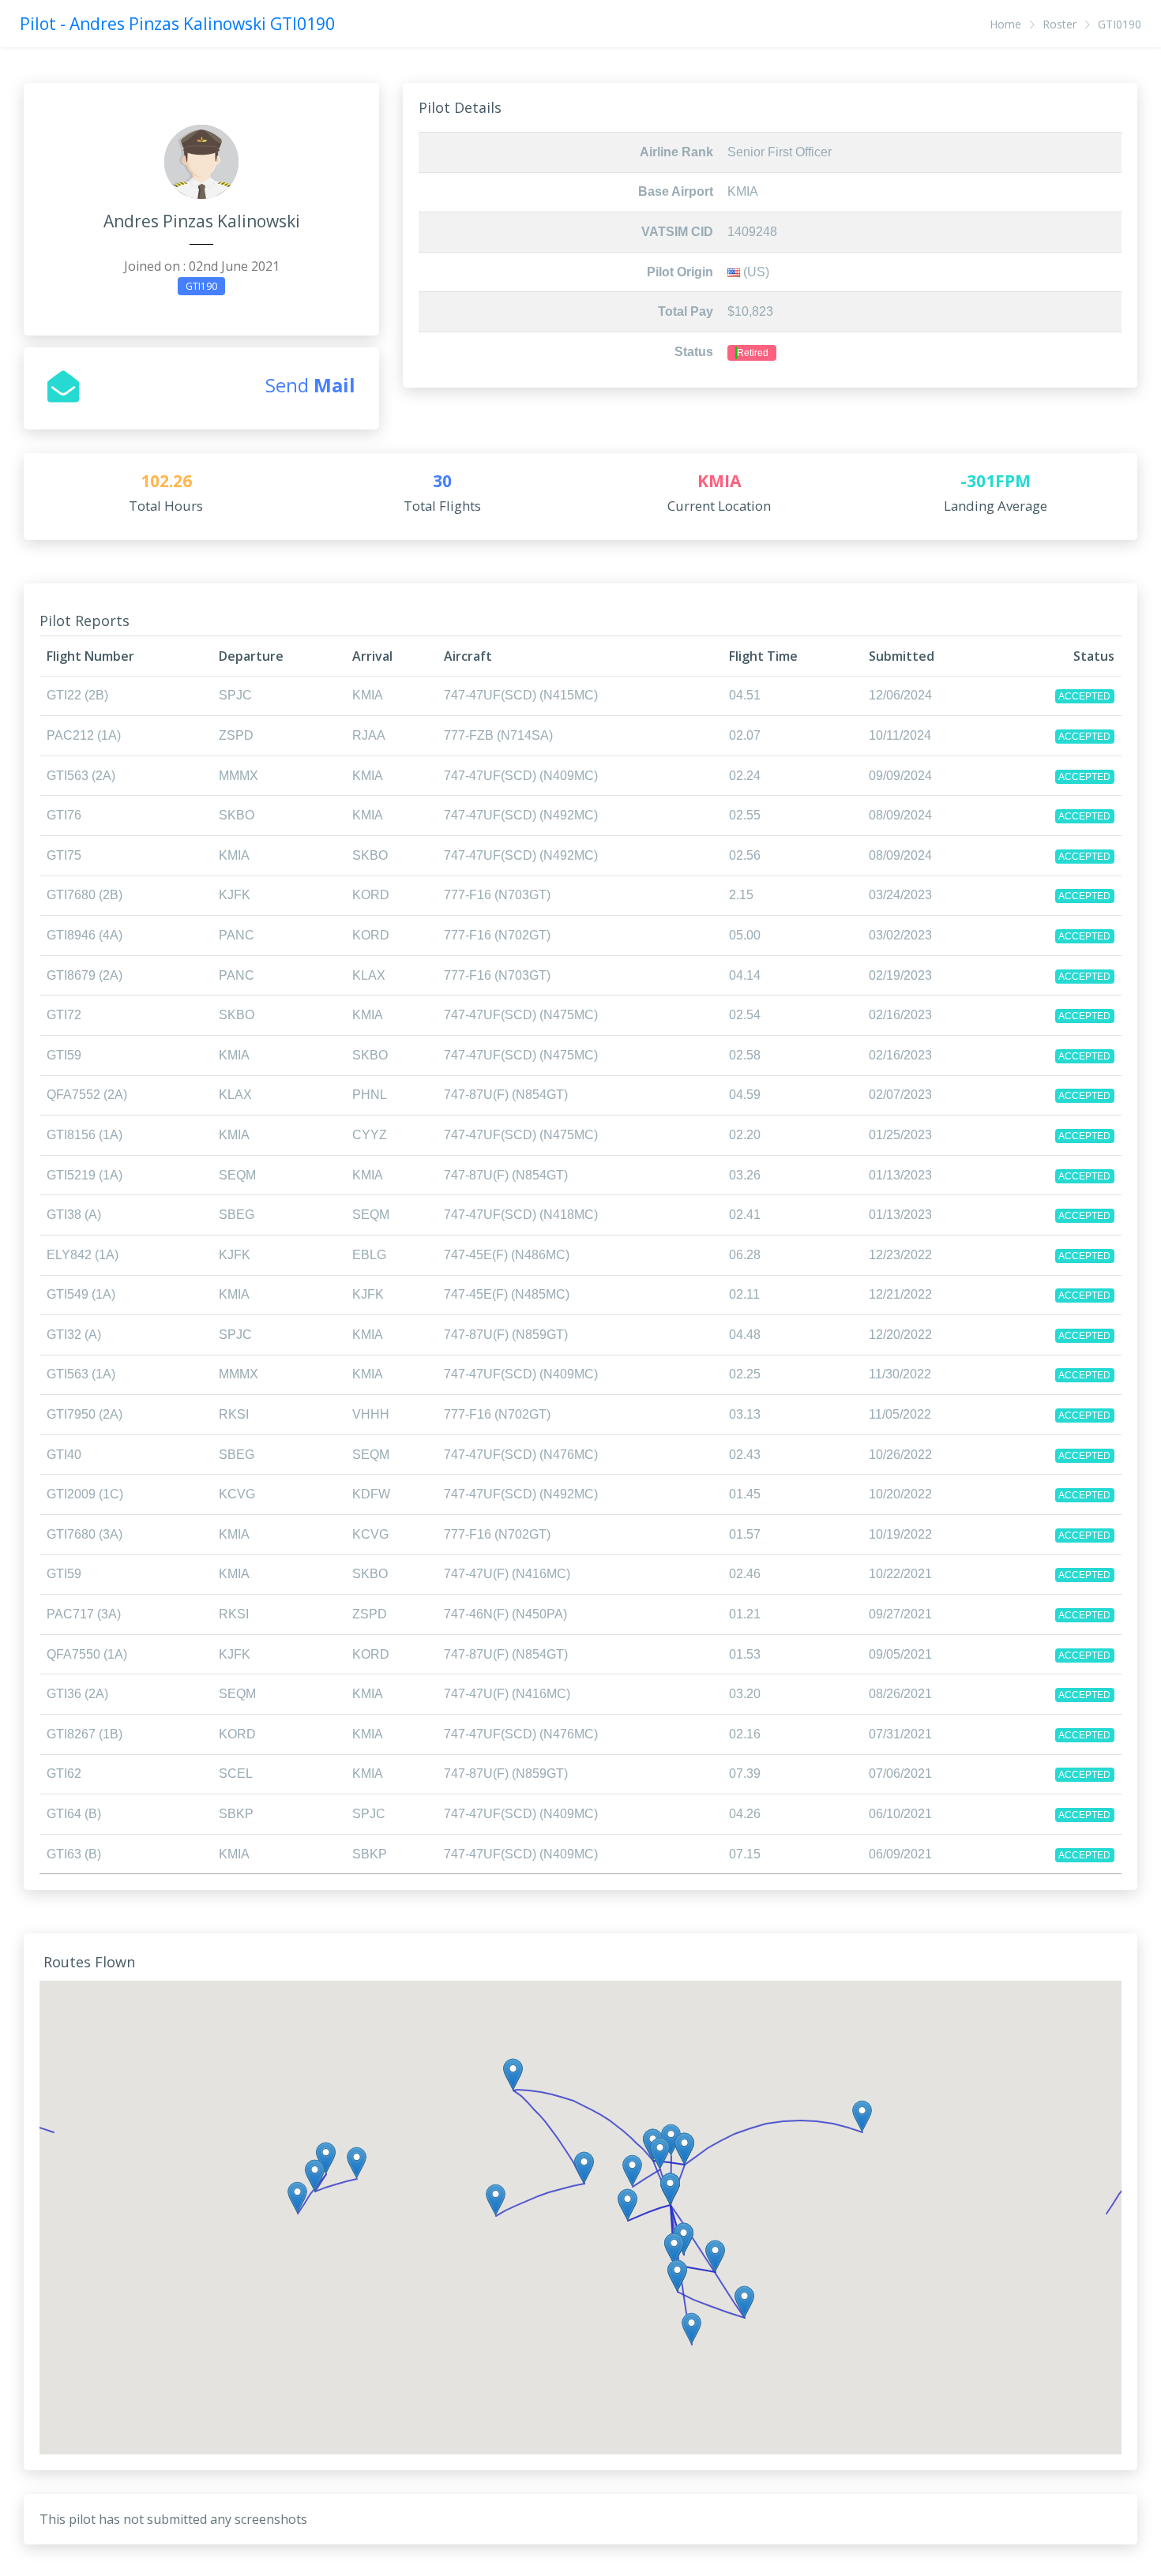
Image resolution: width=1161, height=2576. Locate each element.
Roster (1060, 24)
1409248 (752, 232)
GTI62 (64, 1774)
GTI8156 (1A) (85, 1135)
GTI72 (64, 1015)
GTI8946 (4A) (85, 935)
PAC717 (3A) (84, 1614)
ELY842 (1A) (83, 1255)
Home (1005, 24)
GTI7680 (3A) (85, 1534)
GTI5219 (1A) (85, 1175)
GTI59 (64, 1055)
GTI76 (64, 815)
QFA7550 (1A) (87, 1654)
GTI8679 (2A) (85, 975)
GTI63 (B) (74, 1854)
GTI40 (64, 1455)
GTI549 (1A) (81, 1294)
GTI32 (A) (74, 1335)
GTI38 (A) (74, 1215)
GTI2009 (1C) (85, 1494)
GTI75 (64, 855)
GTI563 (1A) (81, 1374)
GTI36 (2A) (77, 1694)
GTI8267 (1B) (85, 1734)
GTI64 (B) (74, 1814)
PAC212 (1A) (84, 735)
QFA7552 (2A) (87, 1095)
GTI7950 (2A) (85, 1414)
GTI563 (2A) (81, 776)
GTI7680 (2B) (85, 895)
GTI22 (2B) (77, 695)
